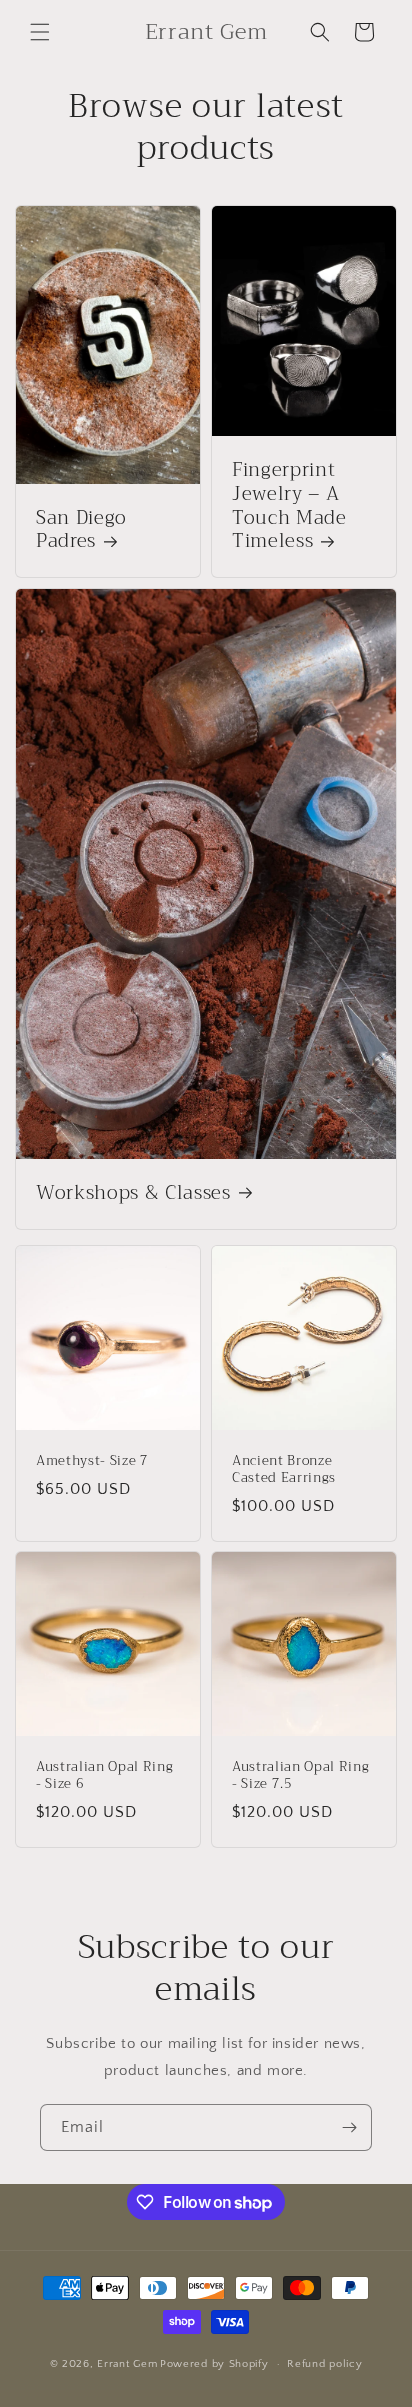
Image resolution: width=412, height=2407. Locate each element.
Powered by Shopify (214, 2364)
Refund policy (324, 2364)
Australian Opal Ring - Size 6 (104, 1776)
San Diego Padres (81, 531)
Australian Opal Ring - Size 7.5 (300, 1776)
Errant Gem (127, 2364)
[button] (40, 32)
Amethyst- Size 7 (92, 1461)
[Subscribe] (349, 2127)
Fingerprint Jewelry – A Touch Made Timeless (289, 506)
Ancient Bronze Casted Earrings (284, 1470)
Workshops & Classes (133, 1194)
